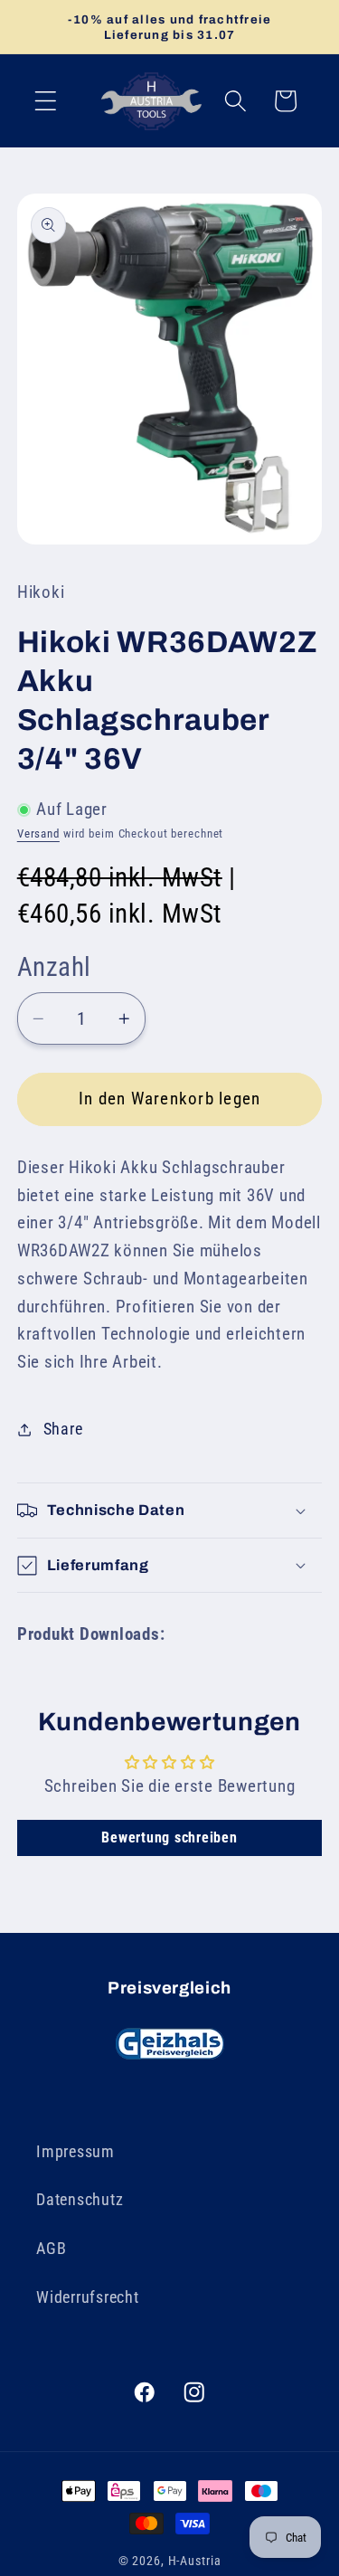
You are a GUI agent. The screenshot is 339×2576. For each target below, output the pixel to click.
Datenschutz (80, 2200)
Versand (38, 833)
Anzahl (54, 967)
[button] (46, 101)
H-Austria (195, 2561)
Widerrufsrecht (88, 2297)
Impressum (75, 2152)
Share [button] (63, 1429)
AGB (51, 2249)
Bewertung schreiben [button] (169, 1837)
